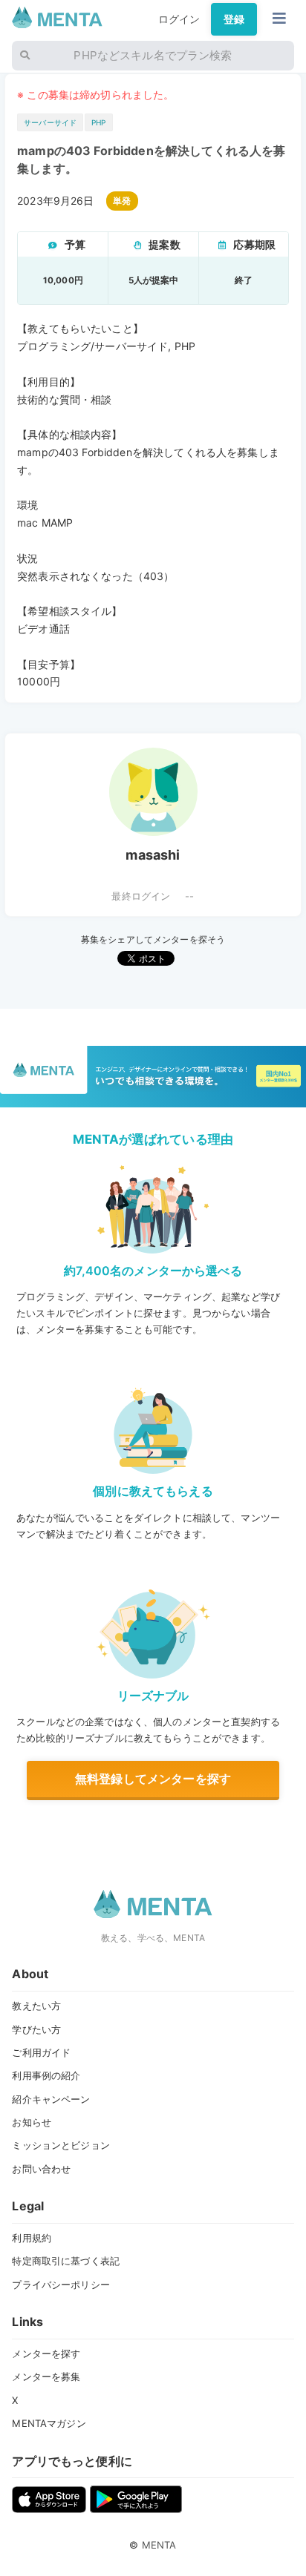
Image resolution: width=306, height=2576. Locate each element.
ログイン (179, 19)
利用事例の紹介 (46, 2075)
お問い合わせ (41, 2169)
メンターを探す (46, 2353)
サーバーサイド (50, 122)
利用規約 (32, 2238)
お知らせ (32, 2122)
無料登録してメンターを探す (153, 1779)
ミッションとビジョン (61, 2145)
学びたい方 (36, 2029)
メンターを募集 (46, 2376)
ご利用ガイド (41, 2052)
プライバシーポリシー (61, 2285)
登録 (234, 19)
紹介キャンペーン (51, 2099)
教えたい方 (36, 2006)
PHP (98, 122)
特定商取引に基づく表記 (66, 2261)
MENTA (159, 2545)
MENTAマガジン (49, 2423)
